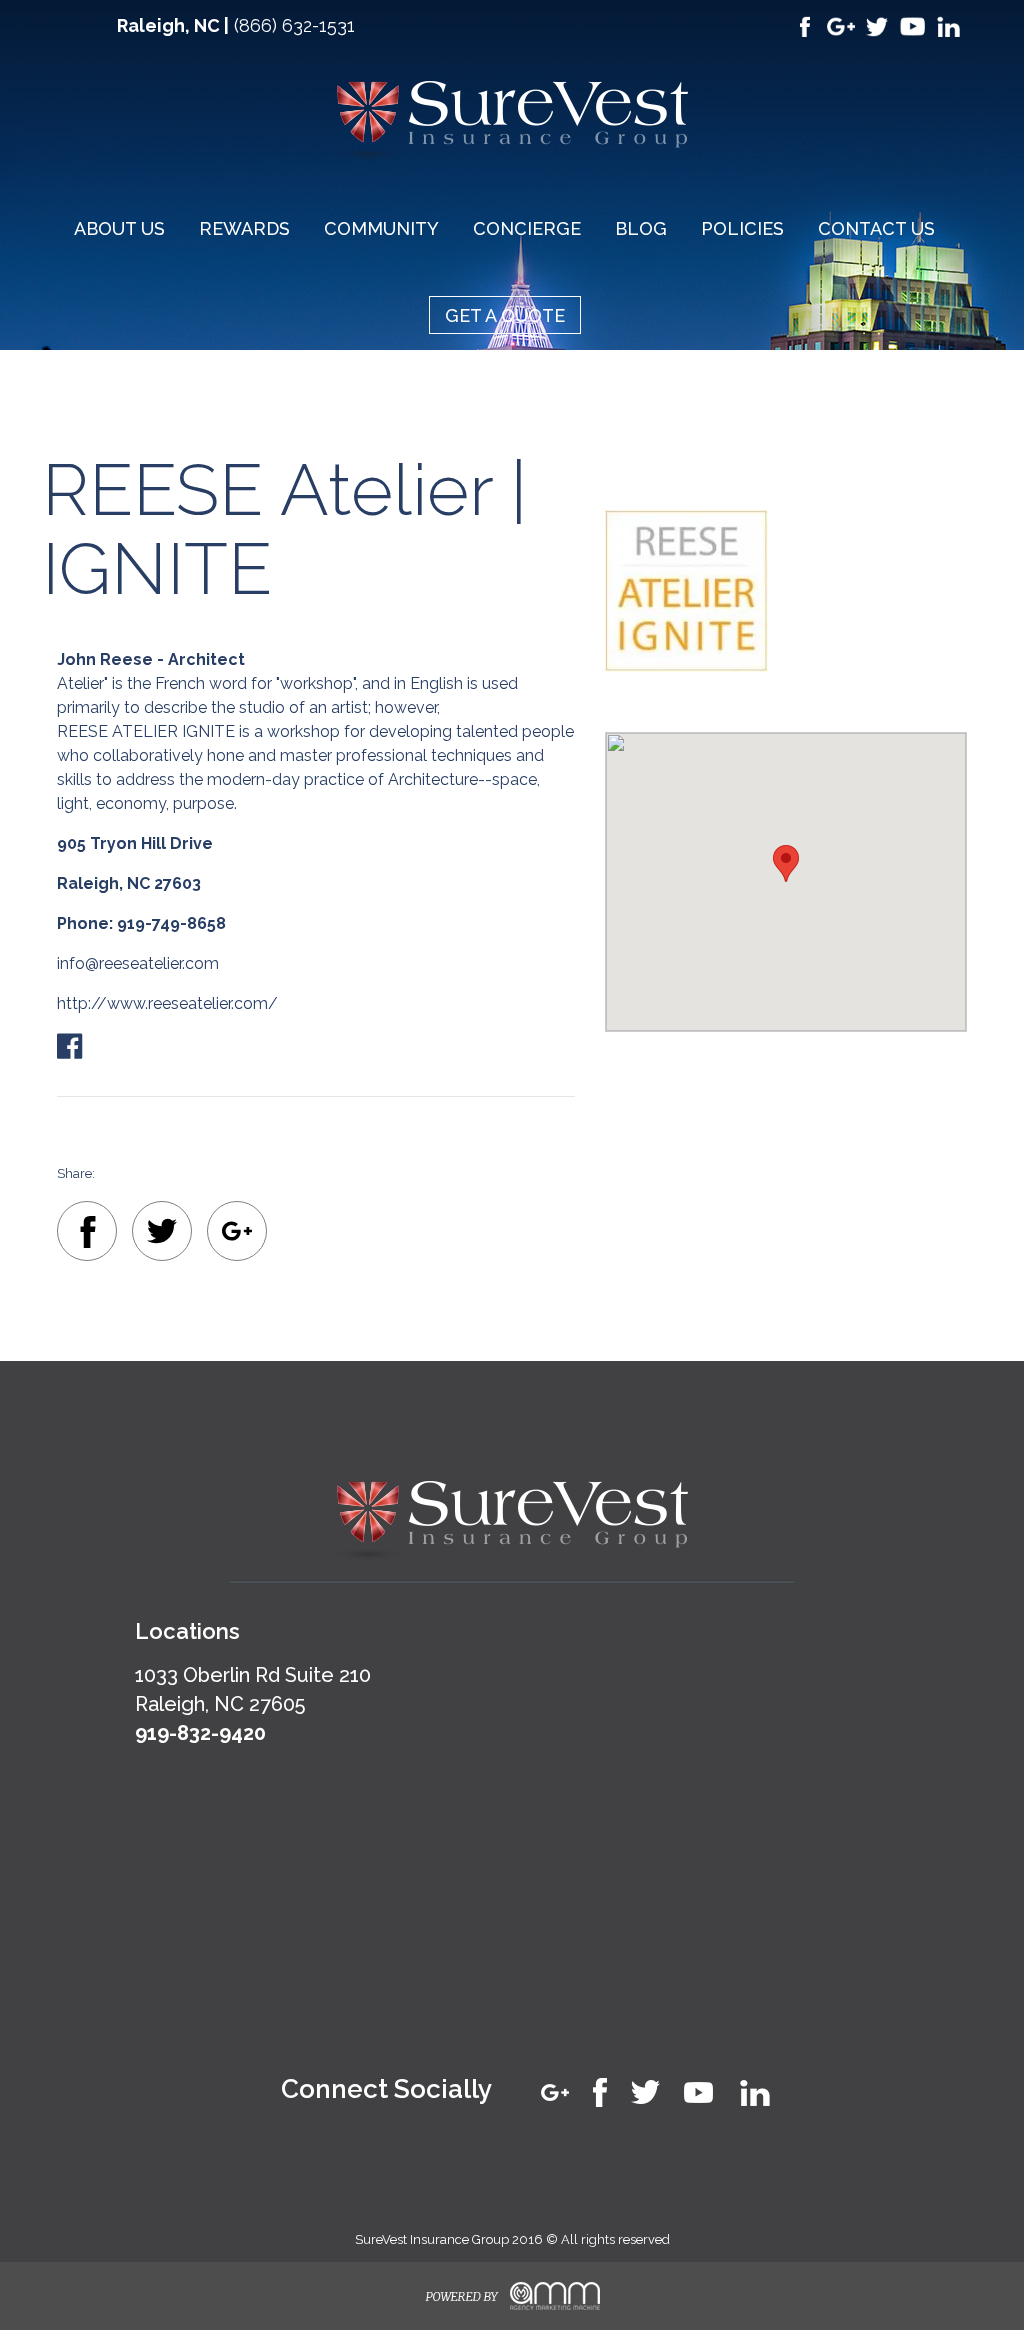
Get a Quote (505, 315)
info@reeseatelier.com (138, 963)
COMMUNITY (381, 228)
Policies (742, 228)
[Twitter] (162, 1234)
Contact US (876, 228)
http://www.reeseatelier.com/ (167, 1003)
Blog (641, 228)
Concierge (527, 228)
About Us (119, 228)
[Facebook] (87, 1235)
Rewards (244, 228)
